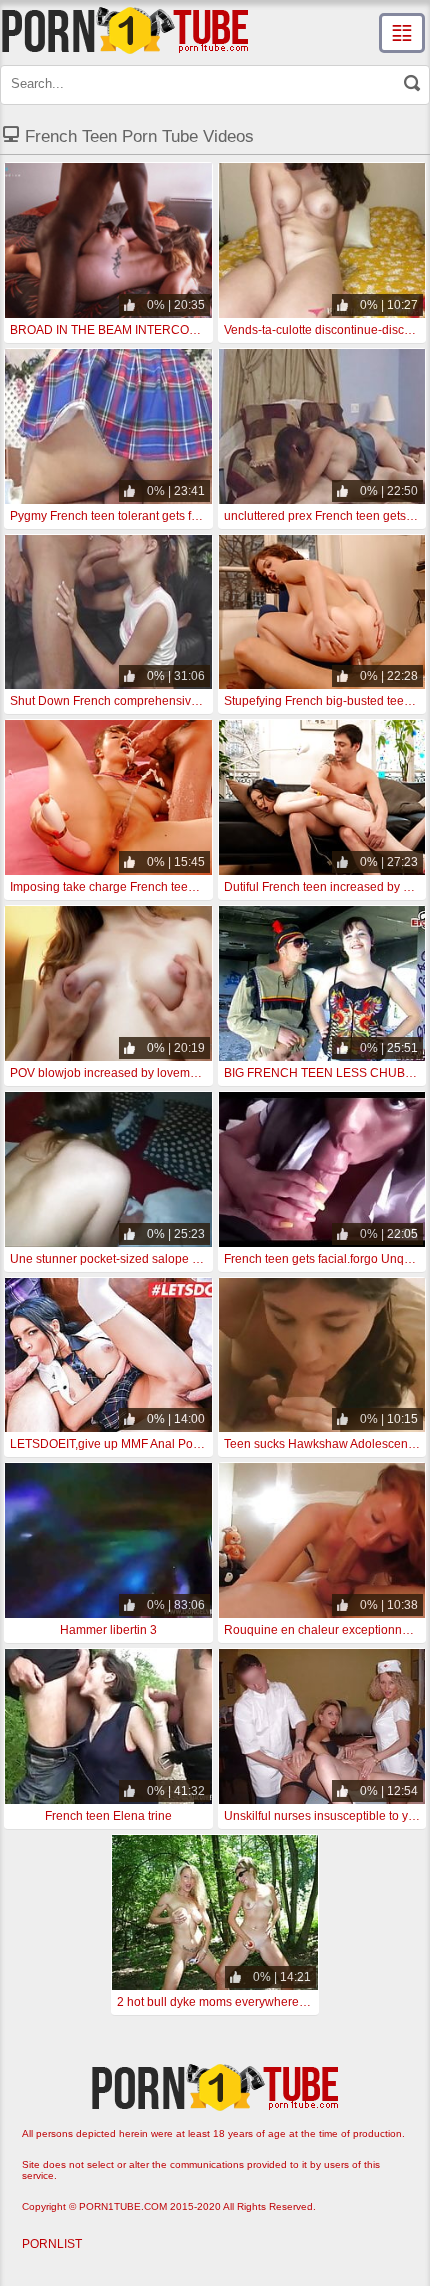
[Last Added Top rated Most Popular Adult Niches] (402, 33)
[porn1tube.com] (125, 30)
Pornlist (52, 2244)
